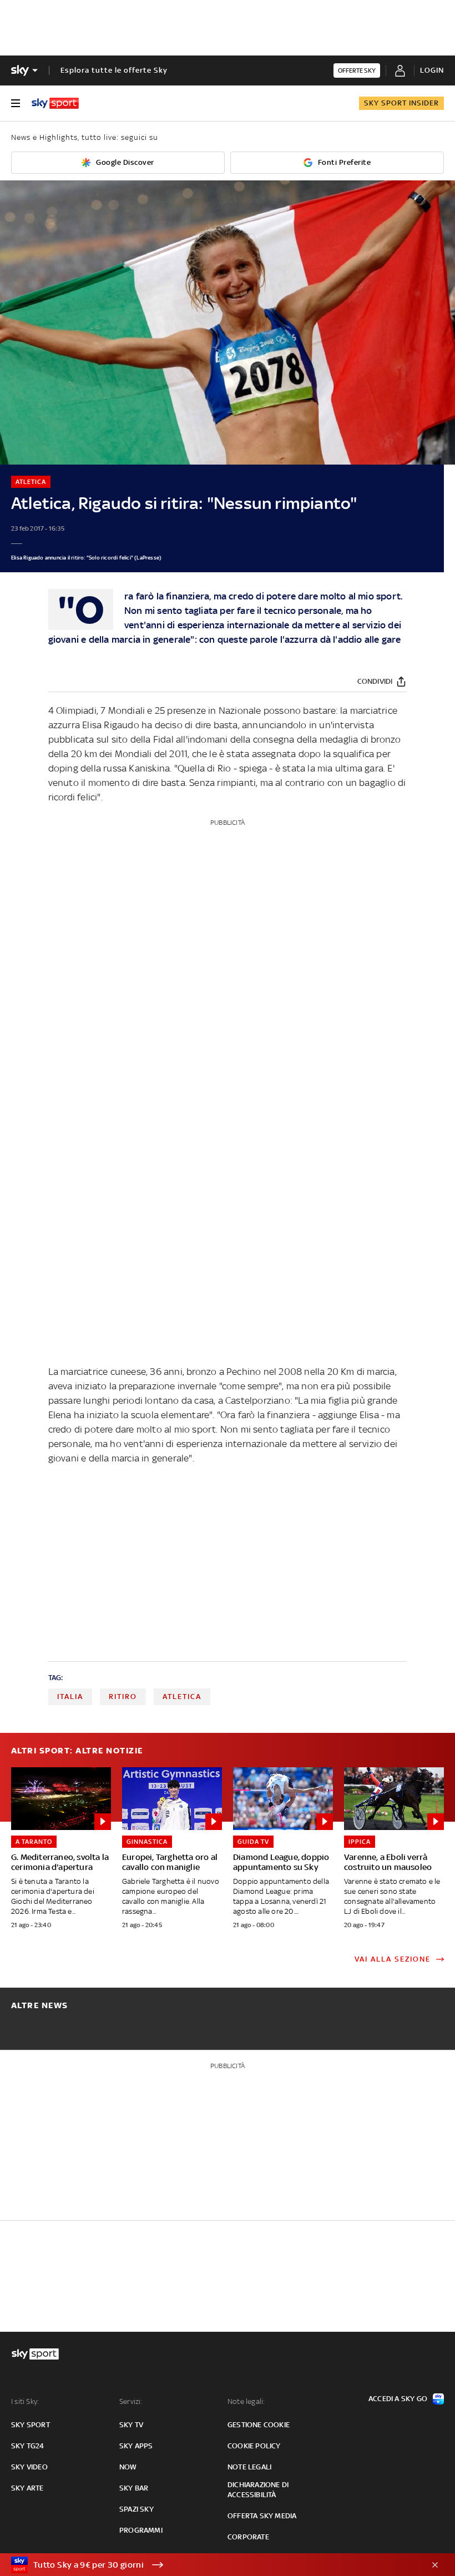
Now (128, 2467)
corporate (248, 2537)
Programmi (141, 2530)
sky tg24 (28, 2446)
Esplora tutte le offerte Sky (114, 70)
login (432, 70)
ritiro (123, 1697)
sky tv (131, 2425)
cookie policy (254, 2446)
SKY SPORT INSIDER (401, 103)
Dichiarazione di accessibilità (258, 2490)
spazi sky (136, 2509)
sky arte (27, 2488)
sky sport (31, 2425)
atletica (182, 1697)
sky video (29, 2467)
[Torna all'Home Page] (55, 103)
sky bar (134, 2488)
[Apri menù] (16, 103)
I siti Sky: (25, 2401)
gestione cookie (259, 2425)
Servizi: (131, 2401)
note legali (249, 2467)
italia (70, 1697)
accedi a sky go (398, 2399)
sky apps (136, 2446)
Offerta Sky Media (262, 2516)
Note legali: (246, 2401)
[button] (210, 2565)
